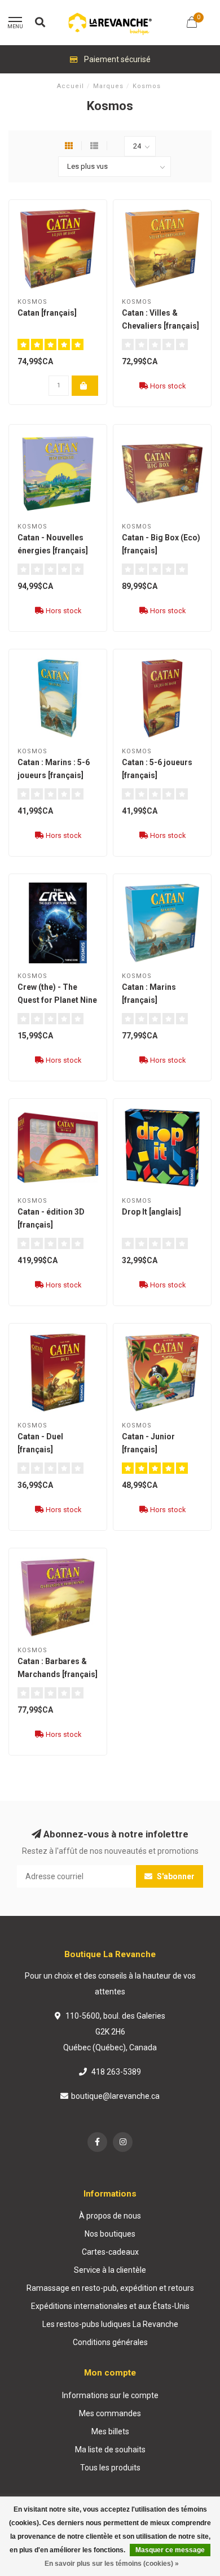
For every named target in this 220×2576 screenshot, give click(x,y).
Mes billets (110, 2431)
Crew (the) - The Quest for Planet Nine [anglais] (57, 1000)
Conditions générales (110, 2342)
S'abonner (175, 1876)
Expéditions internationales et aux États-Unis (110, 2306)
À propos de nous (110, 2216)
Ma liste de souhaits (110, 2450)
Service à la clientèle (110, 2270)
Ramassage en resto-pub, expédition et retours (110, 2288)
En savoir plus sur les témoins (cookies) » (112, 2564)
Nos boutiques (110, 2234)
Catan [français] (47, 313)
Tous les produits (110, 2468)
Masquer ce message (170, 2550)
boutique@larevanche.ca (115, 2096)
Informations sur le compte (110, 2395)
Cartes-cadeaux (110, 2252)
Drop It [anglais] (151, 1212)
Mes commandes (110, 2413)
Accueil (71, 86)
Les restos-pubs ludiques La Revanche (110, 2324)
